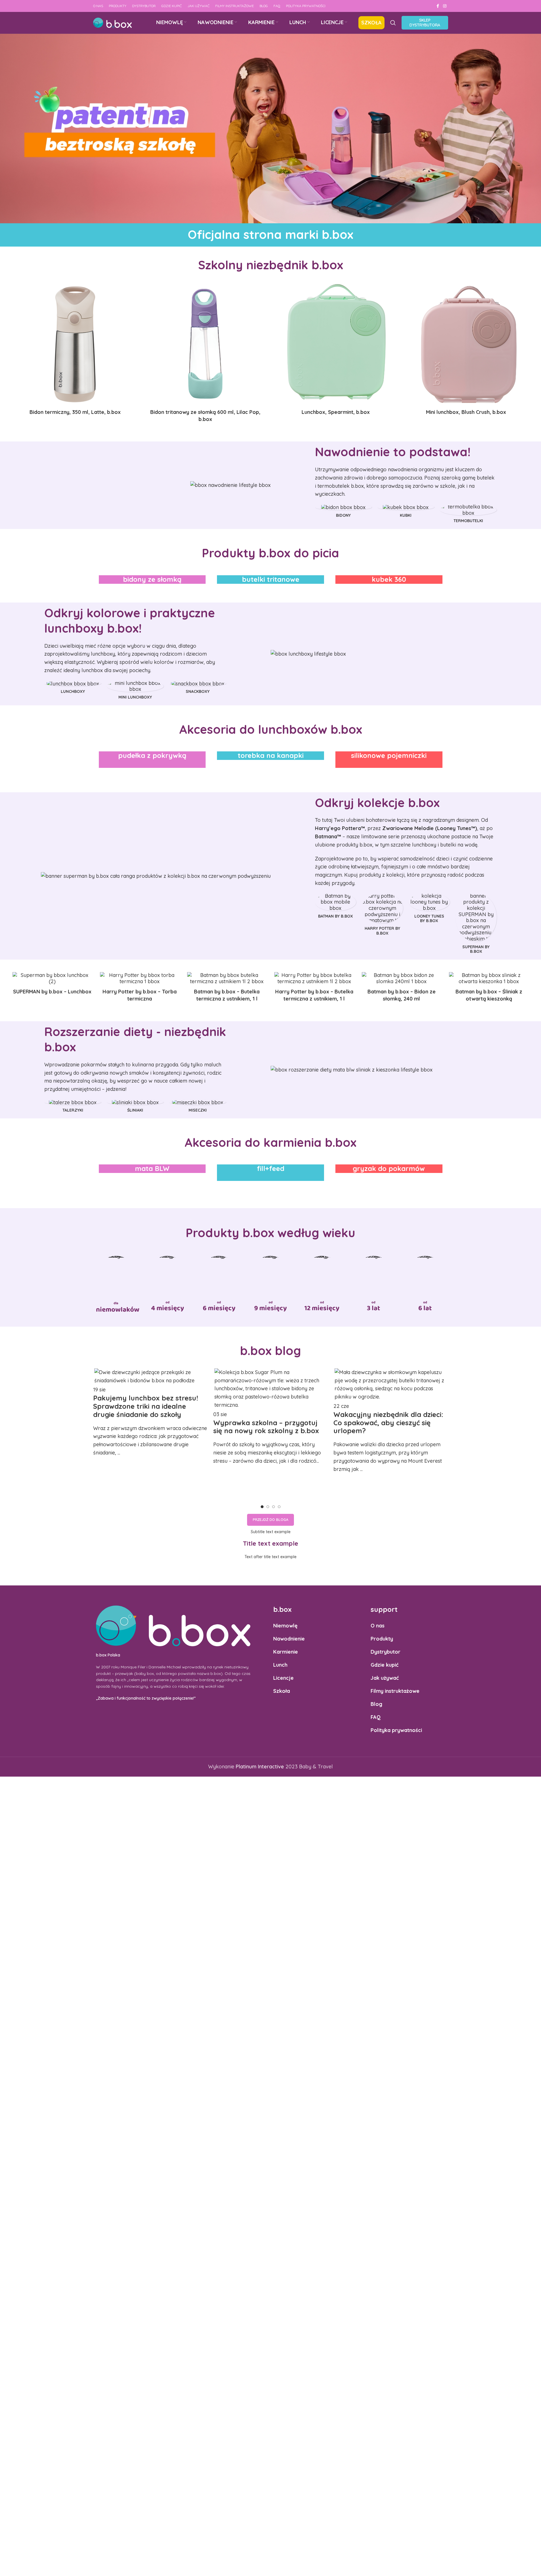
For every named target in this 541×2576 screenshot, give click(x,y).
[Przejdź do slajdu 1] (262, 1507)
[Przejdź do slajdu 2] (268, 1507)
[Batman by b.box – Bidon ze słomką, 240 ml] (401, 978)
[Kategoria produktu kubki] (406, 512)
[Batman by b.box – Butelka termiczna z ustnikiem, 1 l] (227, 978)
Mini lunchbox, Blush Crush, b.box (466, 412)
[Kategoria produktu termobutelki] (468, 515)
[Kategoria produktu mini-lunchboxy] (135, 691)
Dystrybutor (386, 1652)
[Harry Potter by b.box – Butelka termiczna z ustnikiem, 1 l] (314, 978)
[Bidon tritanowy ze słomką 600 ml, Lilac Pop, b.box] (205, 344)
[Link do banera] (152, 580)
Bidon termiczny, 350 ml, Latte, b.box (75, 412)
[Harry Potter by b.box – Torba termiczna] (140, 978)
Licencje (283, 1678)
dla (116, 1303)
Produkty (382, 1639)
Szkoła (282, 1691)
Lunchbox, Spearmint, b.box (336, 412)
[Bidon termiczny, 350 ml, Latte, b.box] (75, 344)
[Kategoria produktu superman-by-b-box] (476, 925)
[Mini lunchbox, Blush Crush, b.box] (466, 344)
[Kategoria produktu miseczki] (198, 1107)
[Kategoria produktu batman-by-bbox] (336, 907)
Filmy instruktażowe (395, 1691)
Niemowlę (285, 1626)
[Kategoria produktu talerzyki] (73, 1107)
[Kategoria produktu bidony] (343, 512)
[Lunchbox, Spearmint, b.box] (336, 344)
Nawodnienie (289, 1639)
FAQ (376, 1717)
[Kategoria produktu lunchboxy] (73, 689)
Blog (376, 1704)
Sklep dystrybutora (425, 23)
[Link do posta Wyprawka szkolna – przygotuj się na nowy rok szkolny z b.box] (270, 1416)
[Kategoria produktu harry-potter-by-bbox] (382, 916)
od (168, 1302)
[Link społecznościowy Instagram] (445, 6)
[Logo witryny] (112, 22)
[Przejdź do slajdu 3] (273, 1507)
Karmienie (286, 1652)
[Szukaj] (393, 23)
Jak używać (385, 1678)
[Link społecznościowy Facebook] (438, 6)
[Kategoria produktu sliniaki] (135, 1107)
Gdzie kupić (385, 1665)
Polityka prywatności (396, 1730)
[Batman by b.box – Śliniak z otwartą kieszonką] (489, 978)
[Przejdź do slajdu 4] (279, 1507)
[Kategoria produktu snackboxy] (198, 689)
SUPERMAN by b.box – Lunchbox (52, 992)
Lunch (280, 1665)
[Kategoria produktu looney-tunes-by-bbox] (429, 910)
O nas (378, 1626)
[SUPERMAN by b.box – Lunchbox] (52, 978)
